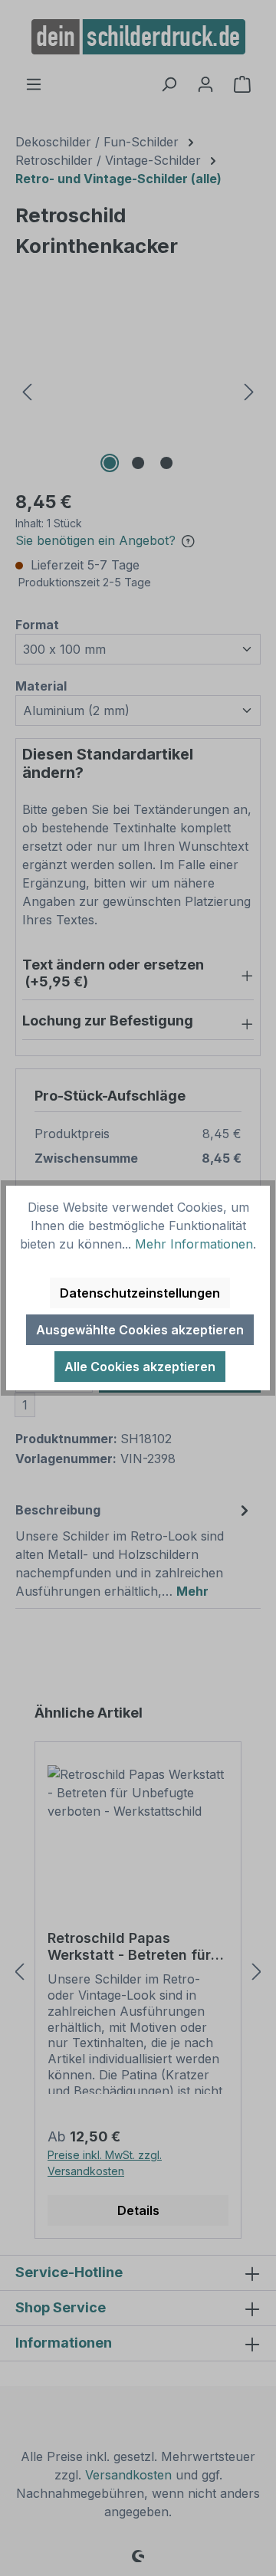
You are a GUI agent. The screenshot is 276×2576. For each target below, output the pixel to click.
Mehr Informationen (194, 1244)
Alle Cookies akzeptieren (140, 1367)
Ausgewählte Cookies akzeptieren (140, 1330)
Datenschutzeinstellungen (140, 1293)
